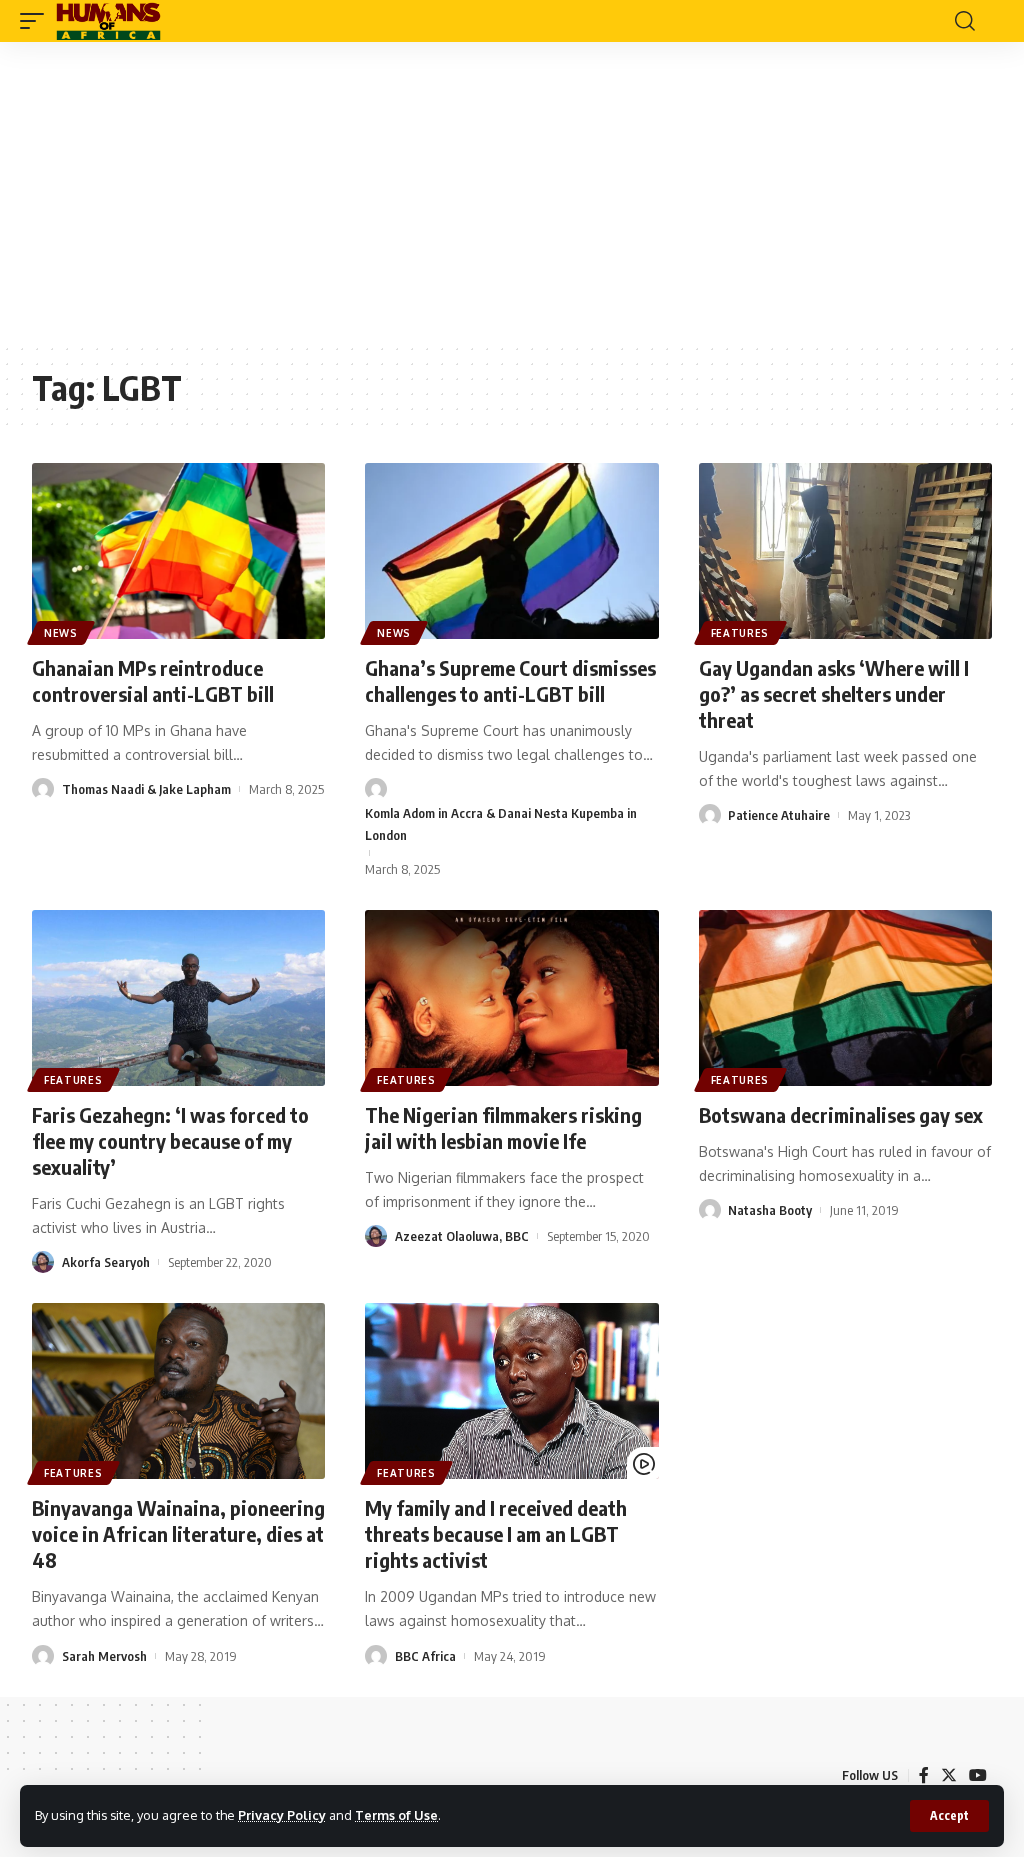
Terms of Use (396, 1815)
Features (740, 633)
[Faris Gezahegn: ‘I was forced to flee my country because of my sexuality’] (178, 998)
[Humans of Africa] (108, 21)
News (61, 633)
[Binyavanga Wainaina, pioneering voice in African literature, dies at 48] (178, 1391)
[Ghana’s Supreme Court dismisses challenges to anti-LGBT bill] (511, 551)
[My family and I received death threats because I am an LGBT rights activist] (511, 1391)
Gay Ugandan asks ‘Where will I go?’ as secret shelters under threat (834, 693)
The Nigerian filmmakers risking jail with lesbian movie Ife (503, 1127)
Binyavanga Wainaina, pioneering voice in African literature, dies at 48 (178, 1533)
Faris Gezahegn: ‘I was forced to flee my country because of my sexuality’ (170, 1140)
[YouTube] (978, 1775)
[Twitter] (949, 1775)
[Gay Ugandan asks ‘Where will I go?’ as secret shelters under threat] (845, 551)
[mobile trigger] (37, 21)
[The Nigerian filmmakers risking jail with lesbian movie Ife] (511, 998)
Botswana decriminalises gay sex (841, 1114)
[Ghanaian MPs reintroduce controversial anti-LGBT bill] (178, 551)
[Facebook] (924, 1775)
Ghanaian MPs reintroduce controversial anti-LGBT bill (153, 680)
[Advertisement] (512, 192)
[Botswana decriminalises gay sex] (845, 998)
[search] (965, 21)
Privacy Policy (282, 1815)
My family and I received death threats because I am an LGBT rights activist (496, 1533)
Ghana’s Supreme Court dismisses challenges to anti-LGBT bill (510, 680)
